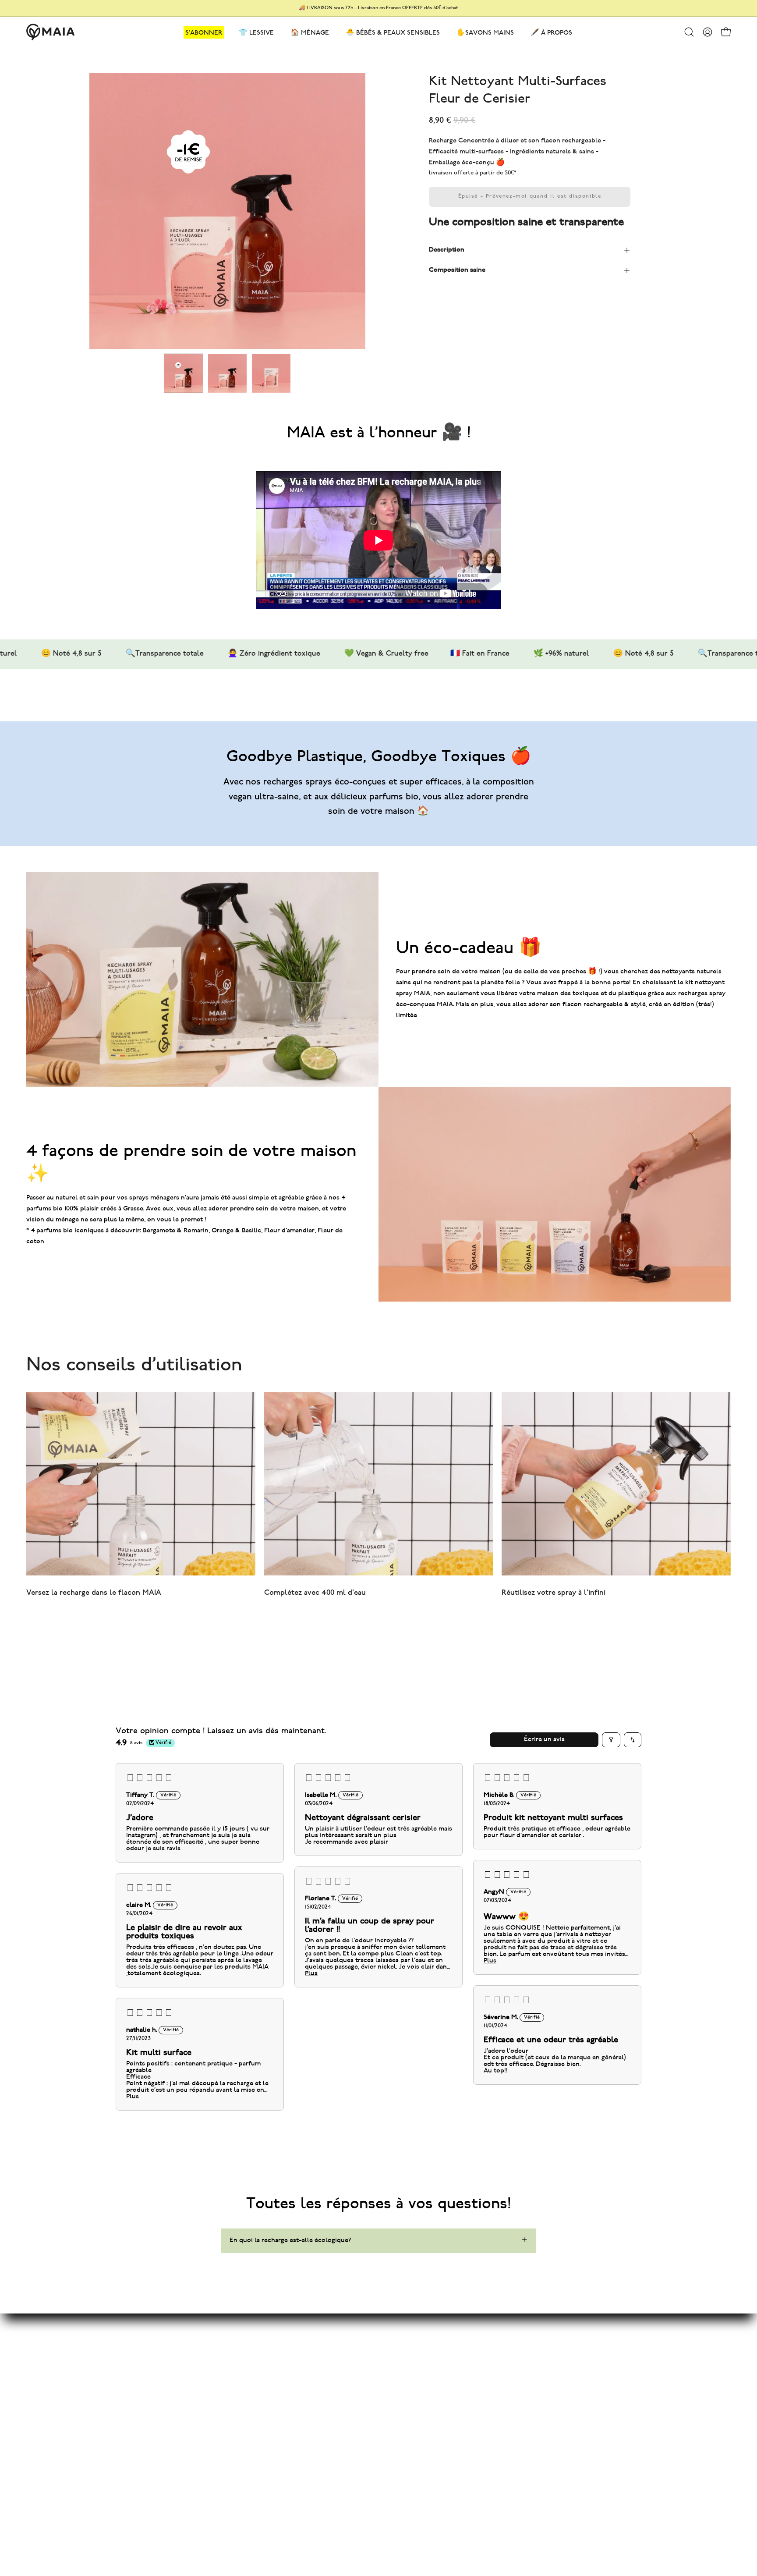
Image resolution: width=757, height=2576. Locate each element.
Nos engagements (265, 2357)
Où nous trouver (383, 2415)
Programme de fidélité (272, 2372)
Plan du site (256, 2328)
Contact (370, 2328)
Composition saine (457, 270)
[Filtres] (611, 1740)
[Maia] (50, 32)
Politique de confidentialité (399, 2372)
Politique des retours (389, 2400)
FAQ (364, 2343)
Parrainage (254, 2386)
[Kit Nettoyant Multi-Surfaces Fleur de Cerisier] (184, 373)
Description (447, 250)
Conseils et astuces (268, 2343)
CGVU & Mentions (385, 2357)
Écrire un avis (544, 1740)
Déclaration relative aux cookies (406, 2386)
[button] (689, 32)
